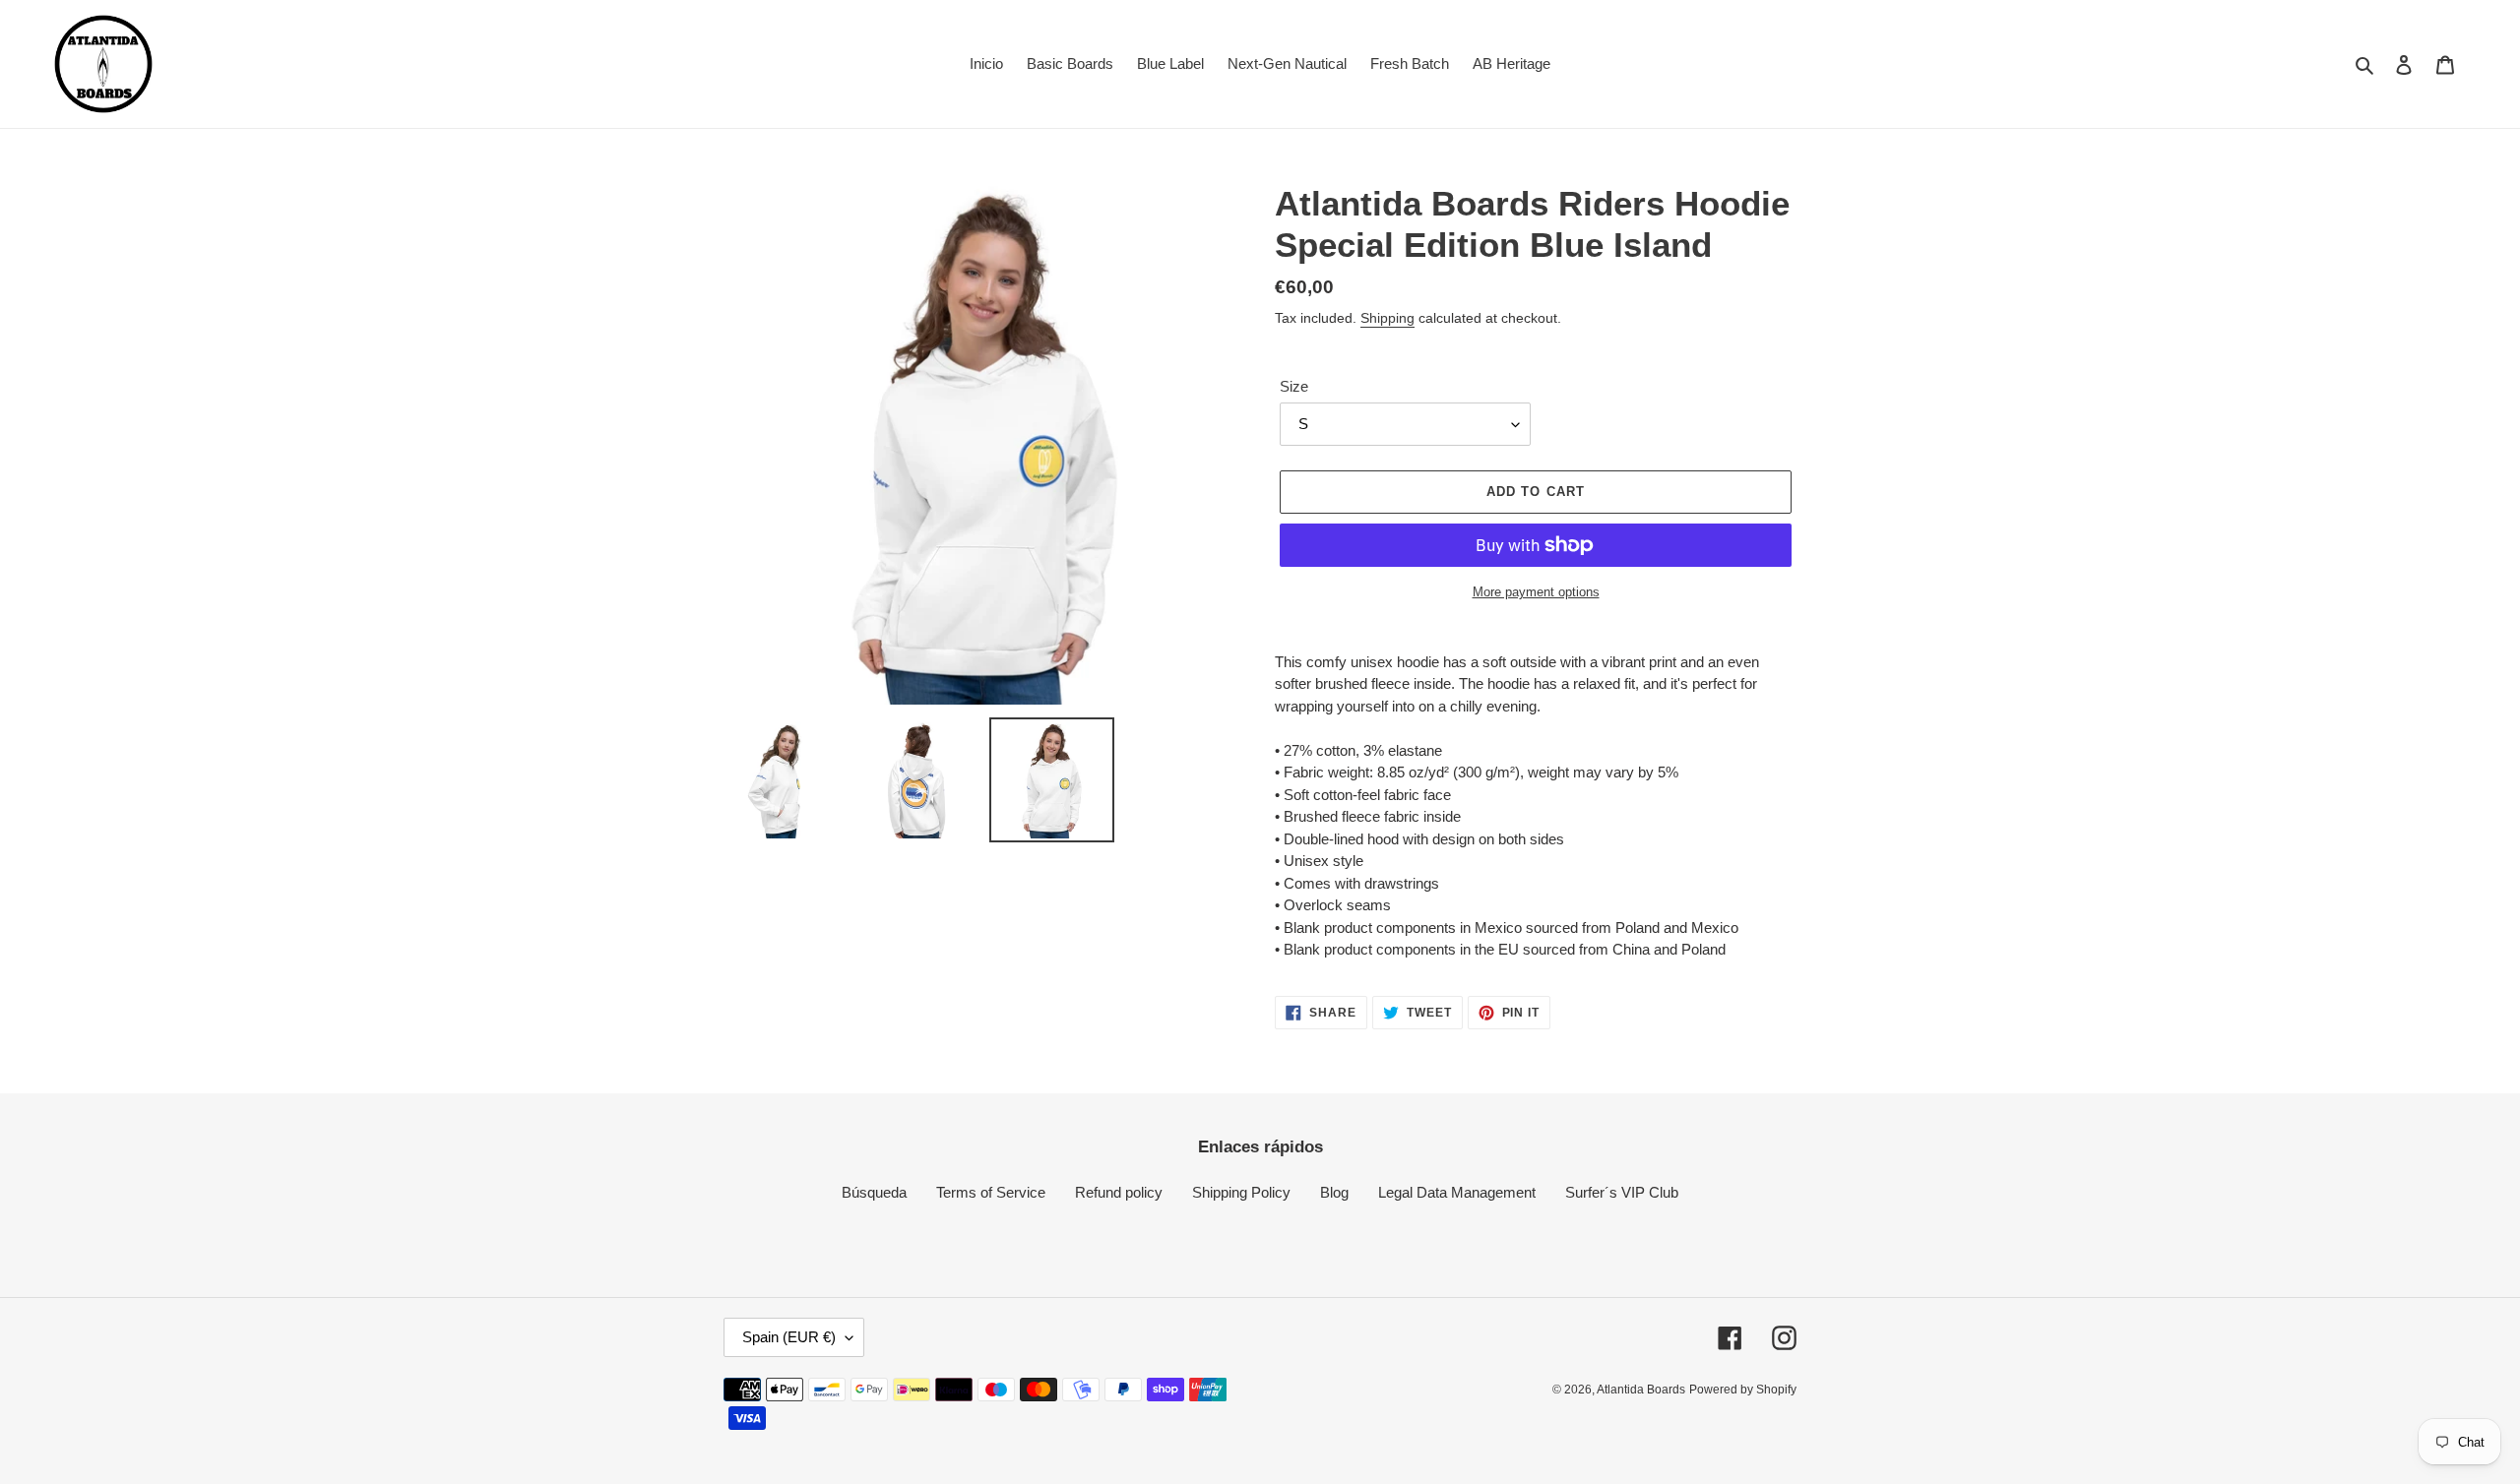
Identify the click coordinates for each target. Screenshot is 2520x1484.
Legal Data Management (1457, 1192)
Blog (1334, 1192)
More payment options (1536, 592)
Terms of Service (991, 1192)
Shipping (1387, 318)
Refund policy (1119, 1192)
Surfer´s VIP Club (1622, 1192)
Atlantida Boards (1641, 1390)
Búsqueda (874, 1192)
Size (1294, 386)
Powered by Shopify (1743, 1390)
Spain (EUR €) (789, 1337)
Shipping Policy (1241, 1192)
